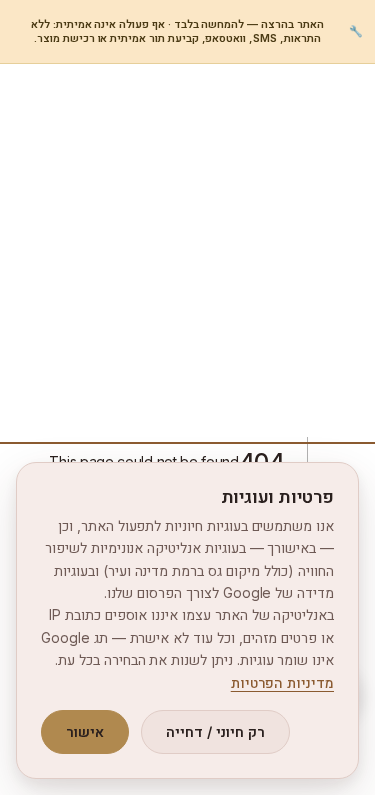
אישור (85, 731)
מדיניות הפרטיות (282, 682)
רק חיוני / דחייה (215, 731)
